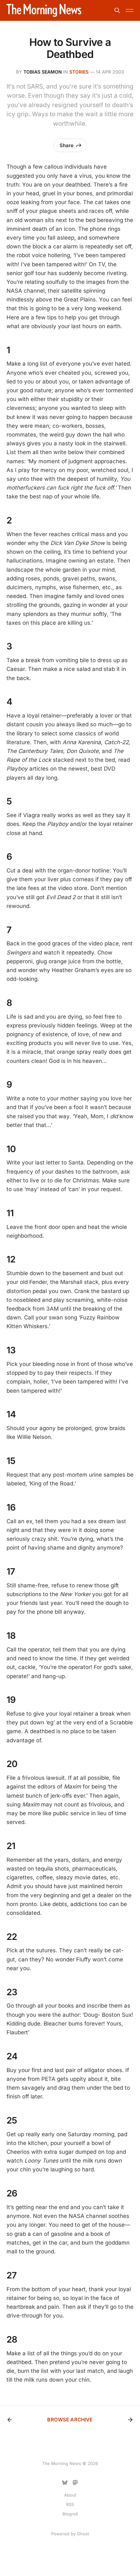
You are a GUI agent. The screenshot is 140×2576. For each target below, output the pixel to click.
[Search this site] (117, 10)
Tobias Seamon (43, 72)
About (70, 2495)
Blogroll (70, 2514)
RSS (70, 2504)
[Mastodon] (75, 2483)
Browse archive (70, 2420)
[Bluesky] (65, 2483)
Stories (79, 72)
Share (67, 145)
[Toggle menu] (130, 10)
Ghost (83, 2534)
